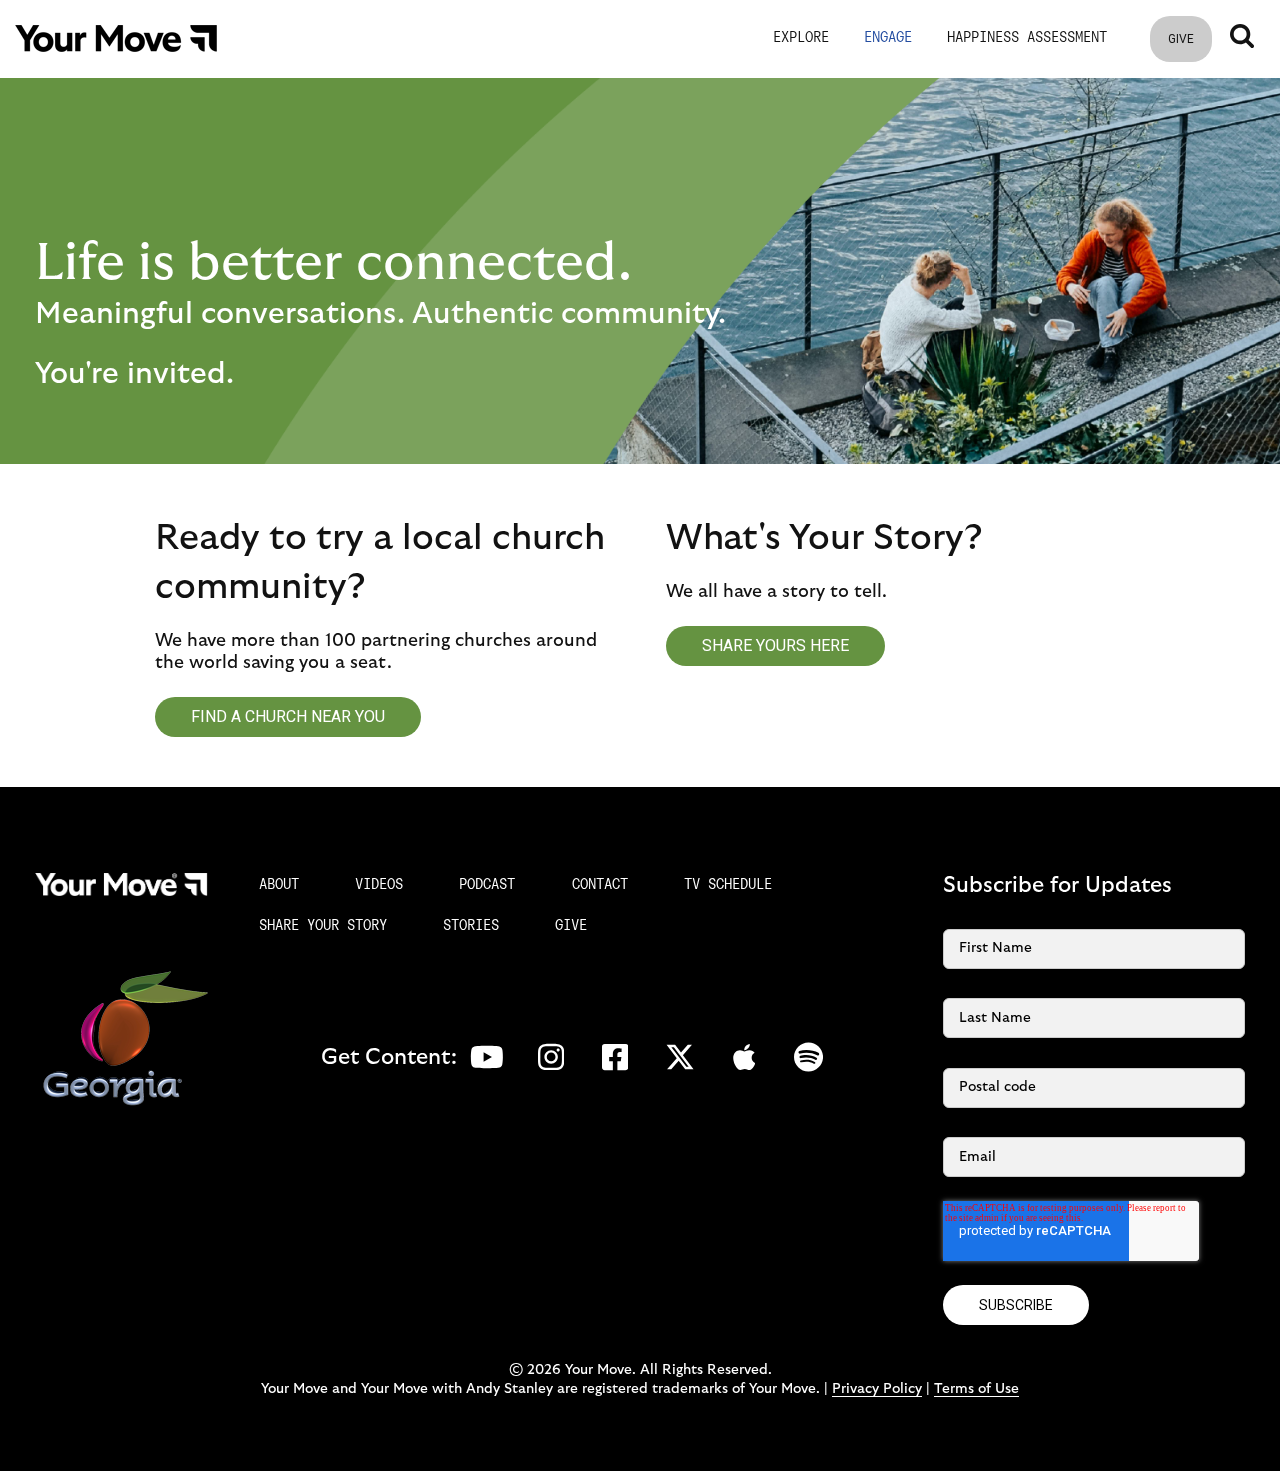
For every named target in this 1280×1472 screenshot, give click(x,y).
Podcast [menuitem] (487, 885)
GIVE (1181, 39)
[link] (116, 38)
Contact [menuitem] (600, 885)
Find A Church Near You (288, 716)
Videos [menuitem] (379, 885)
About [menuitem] (279, 885)
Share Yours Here (775, 645)
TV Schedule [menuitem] (728, 885)
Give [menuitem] (571, 926)
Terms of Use (976, 1389)
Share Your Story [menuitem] (323, 926)
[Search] (1242, 36)
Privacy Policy (877, 1389)
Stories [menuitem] (471, 926)
